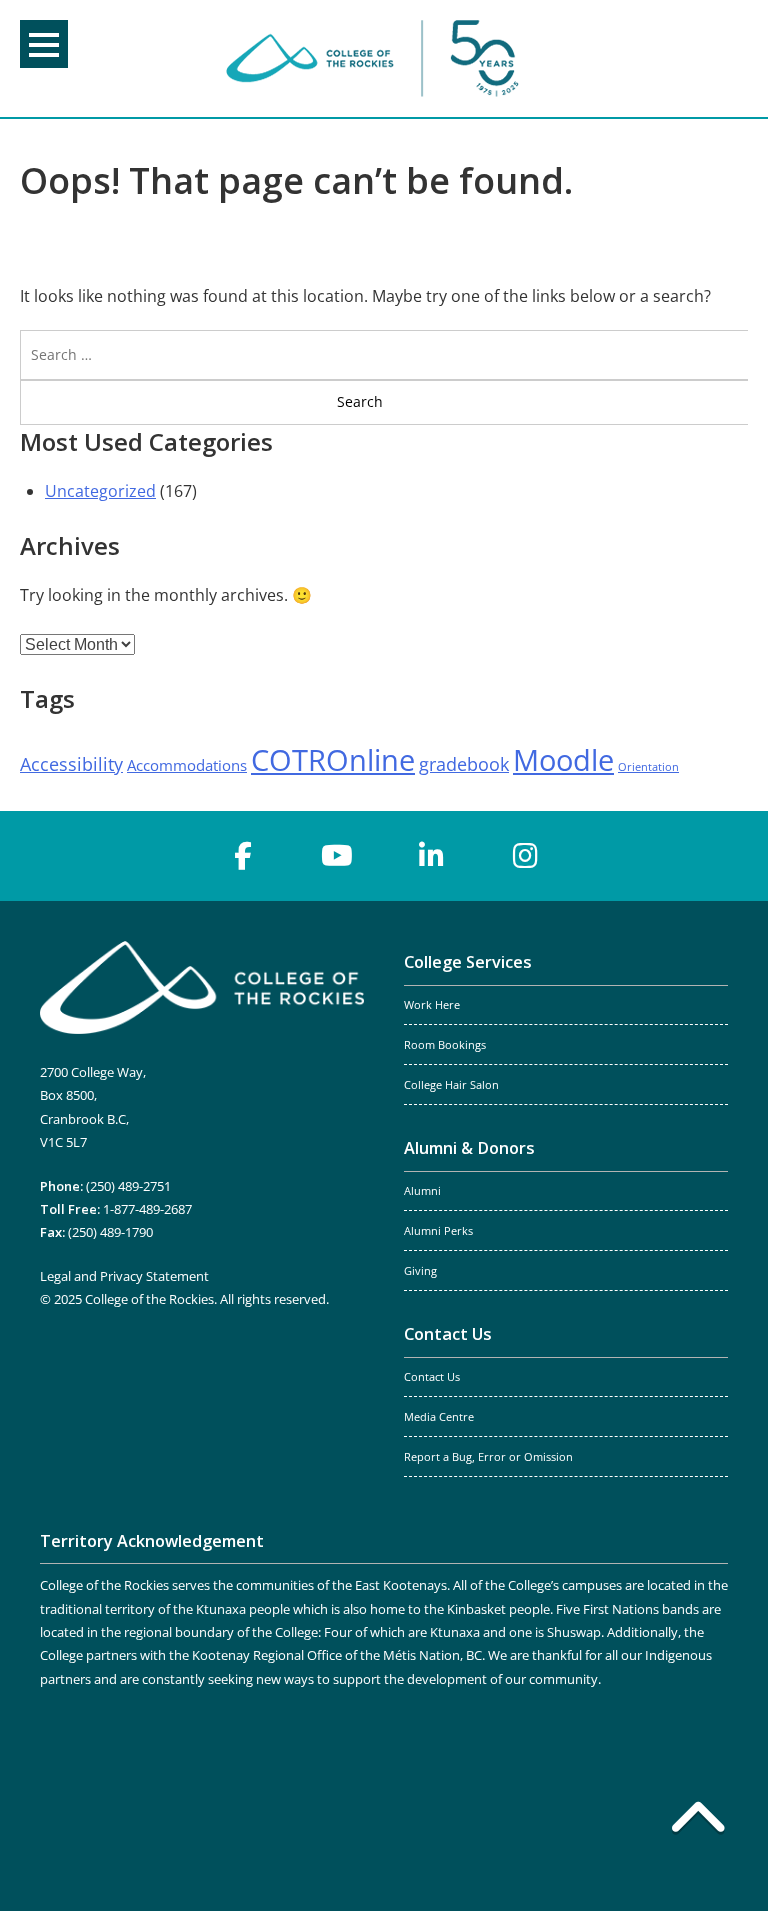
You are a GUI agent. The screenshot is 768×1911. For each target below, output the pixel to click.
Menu (44, 44)
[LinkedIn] (431, 856)
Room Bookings (445, 1045)
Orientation (648, 767)
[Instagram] (525, 856)
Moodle (563, 760)
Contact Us (448, 1334)
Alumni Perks (438, 1231)
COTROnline (333, 760)
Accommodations (187, 765)
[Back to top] (698, 1821)
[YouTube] (337, 856)
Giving (420, 1271)
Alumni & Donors (469, 1148)
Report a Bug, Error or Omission (488, 1457)
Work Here (432, 1005)
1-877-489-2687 (147, 1209)
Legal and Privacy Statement (124, 1276)
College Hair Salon (451, 1085)
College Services (468, 962)
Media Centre (439, 1417)
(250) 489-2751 (128, 1186)
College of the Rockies (376, 58)
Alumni (422, 1191)
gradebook (464, 764)
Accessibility (71, 764)
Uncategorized (100, 491)
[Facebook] (243, 856)
